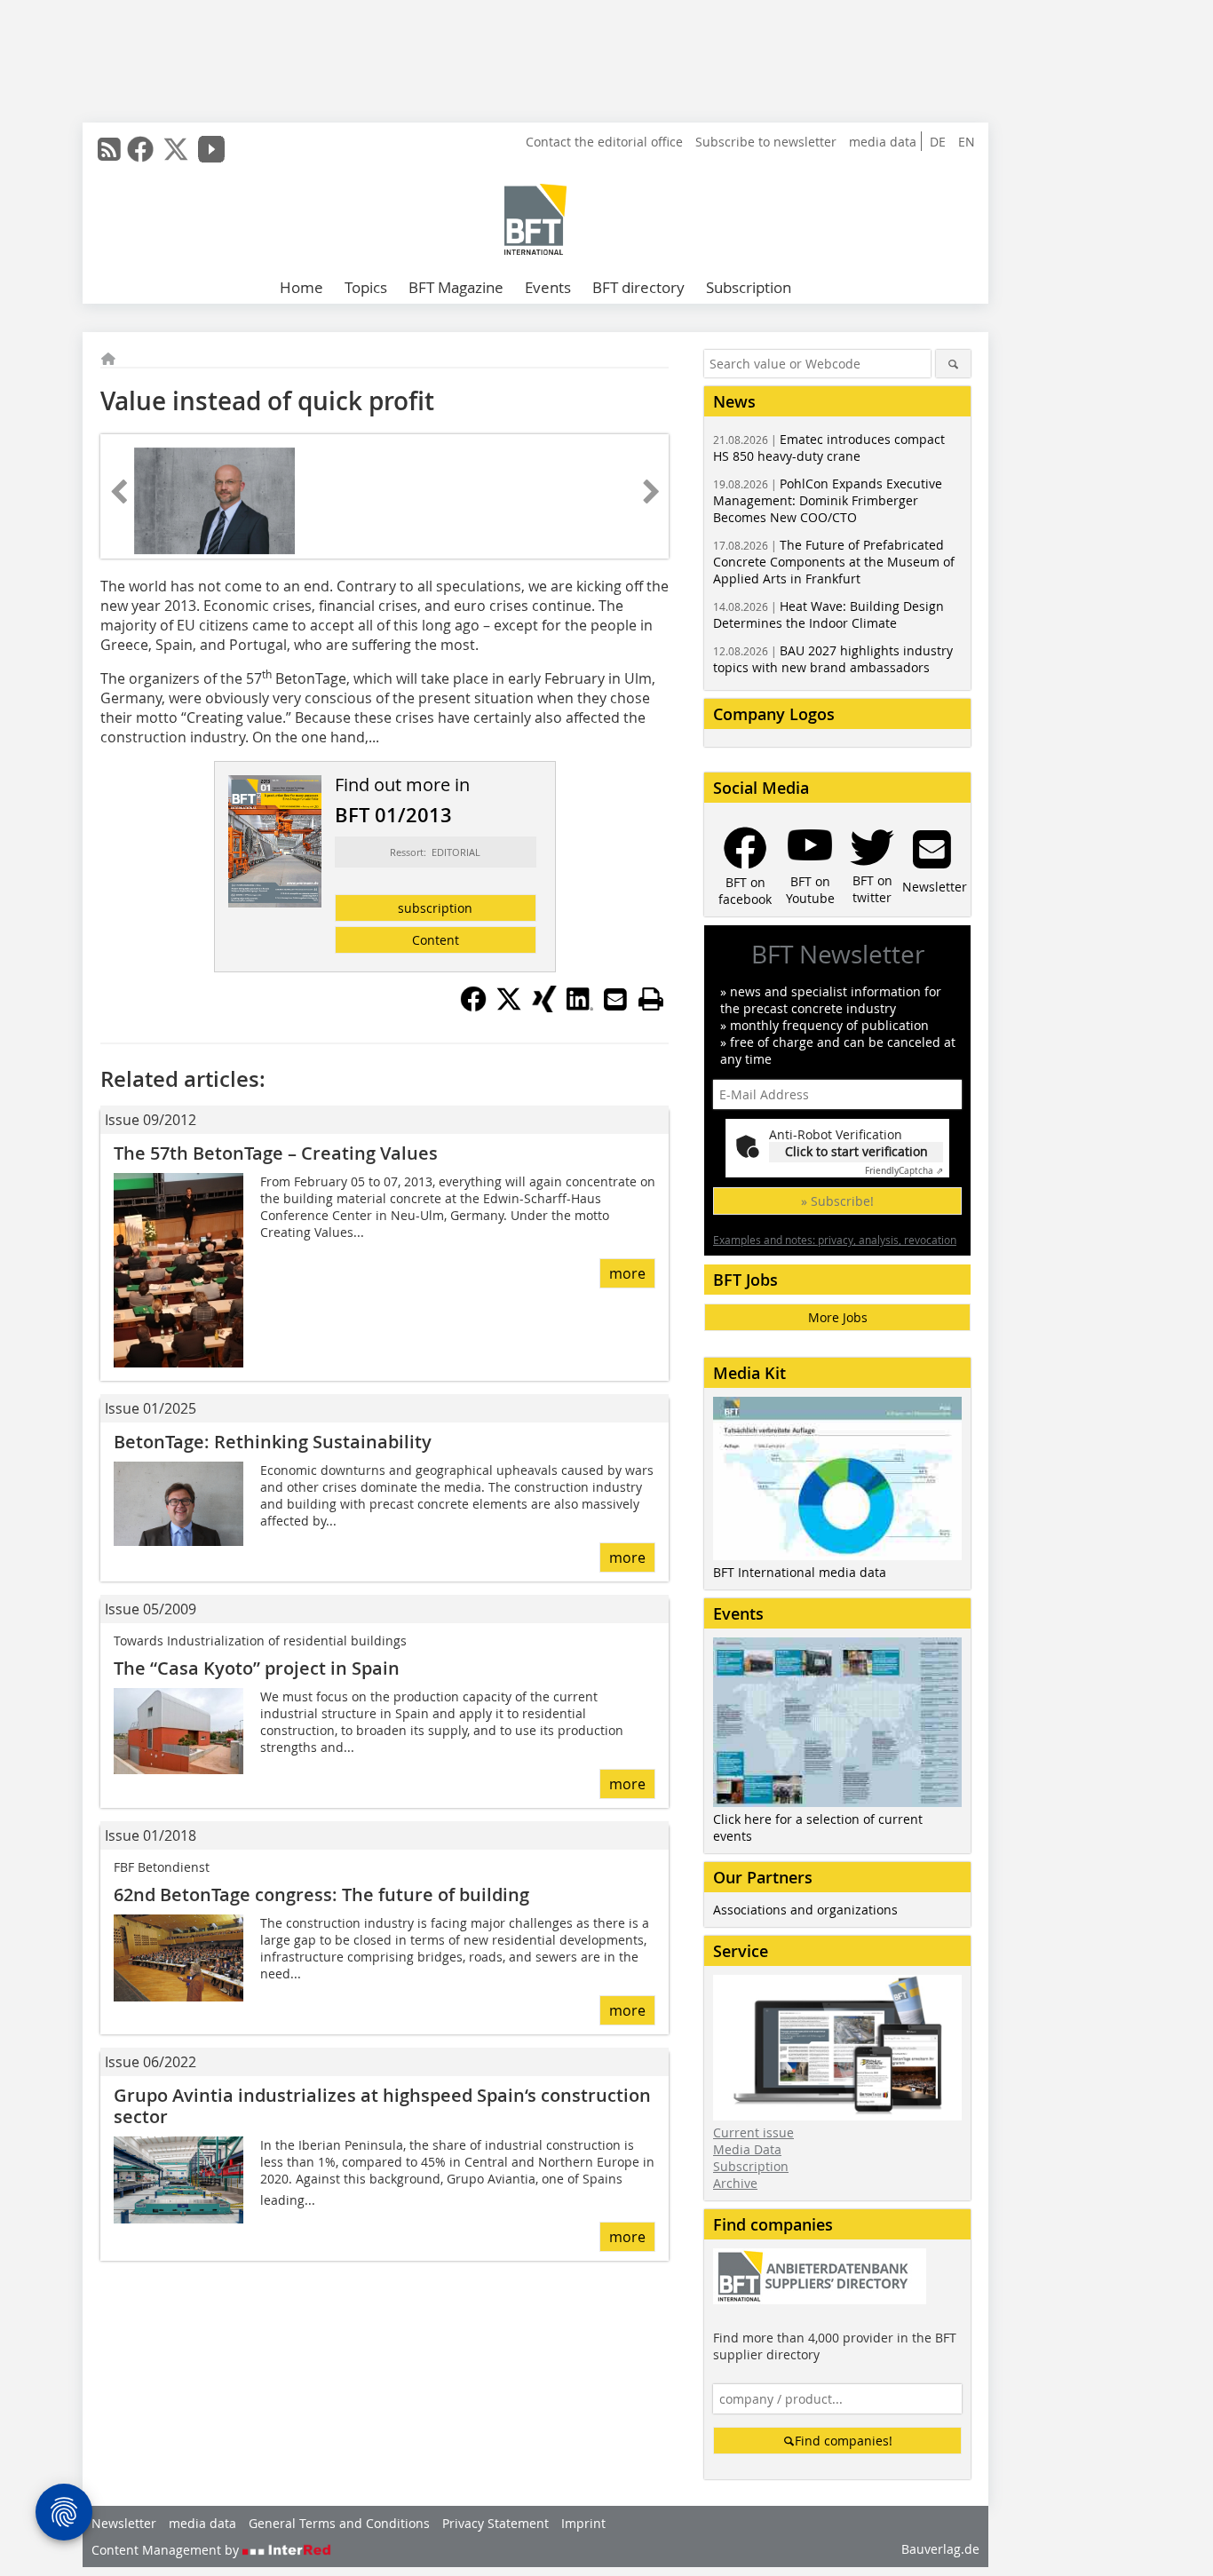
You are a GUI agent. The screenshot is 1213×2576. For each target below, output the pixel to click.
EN (967, 142)
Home (301, 287)
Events (548, 287)
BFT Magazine (456, 287)
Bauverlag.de (940, 2549)
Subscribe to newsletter (766, 142)
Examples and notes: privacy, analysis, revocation (835, 1240)
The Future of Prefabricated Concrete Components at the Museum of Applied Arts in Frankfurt (834, 562)
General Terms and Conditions (339, 2523)
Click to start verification (856, 1151)
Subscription (749, 287)
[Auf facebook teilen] (473, 1007)
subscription (435, 908)
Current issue (753, 2132)
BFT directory (638, 287)
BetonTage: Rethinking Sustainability (273, 1442)
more (627, 1273)
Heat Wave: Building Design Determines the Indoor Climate (828, 614)
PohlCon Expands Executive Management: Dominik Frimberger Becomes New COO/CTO (828, 500)
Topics (366, 287)
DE (938, 142)
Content (436, 940)
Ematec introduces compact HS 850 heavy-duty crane (829, 448)
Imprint (583, 2523)
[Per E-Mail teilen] (615, 999)
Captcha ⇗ (904, 1171)
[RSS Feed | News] (109, 149)
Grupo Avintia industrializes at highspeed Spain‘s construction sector (382, 2106)
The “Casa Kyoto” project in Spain (257, 1668)
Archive (735, 2183)
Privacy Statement (496, 2523)
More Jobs (838, 1317)
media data (883, 142)
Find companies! (844, 2441)
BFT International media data (800, 1572)
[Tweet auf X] (509, 1007)
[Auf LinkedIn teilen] (580, 1007)
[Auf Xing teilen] (544, 1007)
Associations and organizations (805, 1910)
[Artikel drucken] (651, 999)
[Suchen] (953, 364)
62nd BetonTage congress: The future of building (321, 1894)
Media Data (747, 2149)
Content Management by (167, 2550)
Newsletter (124, 2523)
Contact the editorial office (604, 142)
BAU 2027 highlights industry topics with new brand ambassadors (833, 659)
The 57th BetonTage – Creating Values (276, 1153)
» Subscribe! (837, 1201)
